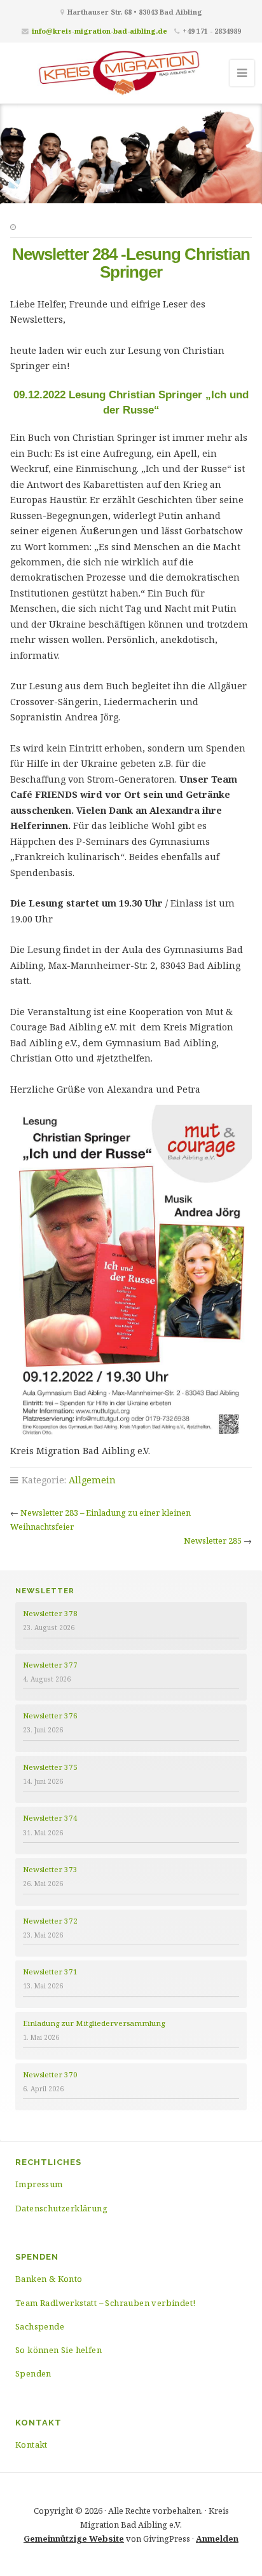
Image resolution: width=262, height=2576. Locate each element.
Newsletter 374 (50, 1818)
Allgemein (92, 1480)
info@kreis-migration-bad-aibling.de (100, 31)
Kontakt (31, 2445)
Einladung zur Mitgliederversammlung (94, 2023)
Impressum (39, 2184)
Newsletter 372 (50, 1921)
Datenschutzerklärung (61, 2208)
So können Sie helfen (59, 2350)
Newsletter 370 (50, 2074)
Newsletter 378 (50, 1613)
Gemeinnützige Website (74, 2539)
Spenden (33, 2373)
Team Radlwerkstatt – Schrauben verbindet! (105, 2303)
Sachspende (40, 2326)
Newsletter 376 (50, 1716)
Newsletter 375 (50, 1767)
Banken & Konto (49, 2279)
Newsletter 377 (50, 1665)
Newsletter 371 (50, 1972)
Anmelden (217, 2539)
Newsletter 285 (213, 1541)
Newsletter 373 (50, 1869)
